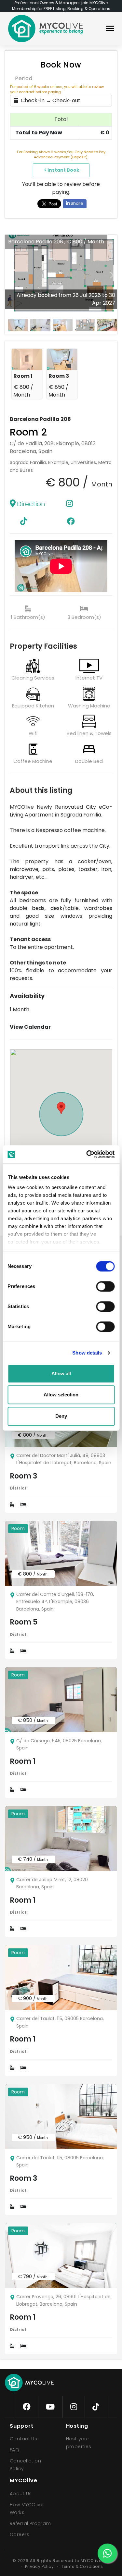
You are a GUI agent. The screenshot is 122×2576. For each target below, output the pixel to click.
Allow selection (61, 1395)
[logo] (46, 29)
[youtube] (50, 2407)
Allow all (61, 1374)
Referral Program (30, 2523)
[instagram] (74, 2407)
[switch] (100, 1285)
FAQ (14, 2450)
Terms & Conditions (82, 2566)
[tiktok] (96, 2407)
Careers (20, 2534)
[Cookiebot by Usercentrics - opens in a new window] (87, 1154)
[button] (112, 275)
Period (24, 78)
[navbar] (110, 29)
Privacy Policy (39, 2566)
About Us (21, 2494)
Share (76, 203)
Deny (61, 1416)
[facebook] (27, 2407)
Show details (87, 1353)
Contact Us (23, 2439)
